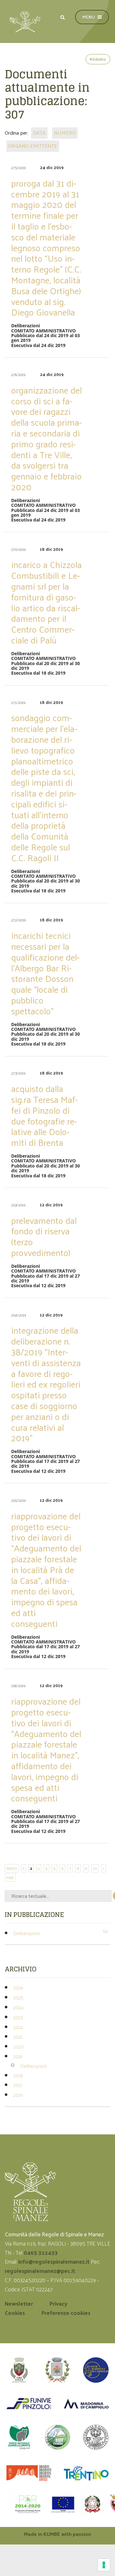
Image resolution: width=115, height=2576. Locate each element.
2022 (18, 2027)
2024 (18, 2007)
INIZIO (12, 1868)
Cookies (15, 2313)
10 (95, 1868)
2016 (18, 2095)
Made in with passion (57, 2534)
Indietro (99, 59)
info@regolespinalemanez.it (54, 2261)
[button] (63, 17)
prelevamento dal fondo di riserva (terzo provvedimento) (44, 1236)
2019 (18, 2056)
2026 (18, 1987)
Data (39, 133)
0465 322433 (41, 2253)
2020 (19, 2046)
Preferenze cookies (66, 2313)
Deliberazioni (27, 1933)
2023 (18, 2017)
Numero (65, 133)
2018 (18, 2075)
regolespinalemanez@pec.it (41, 2271)
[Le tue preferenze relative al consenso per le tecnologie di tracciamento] (104, 2565)
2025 (18, 1997)
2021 (18, 2037)
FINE (10, 1877)
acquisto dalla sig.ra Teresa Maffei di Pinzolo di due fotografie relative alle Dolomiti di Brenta (44, 1115)
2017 (18, 2085)
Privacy (58, 2303)
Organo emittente (33, 146)
